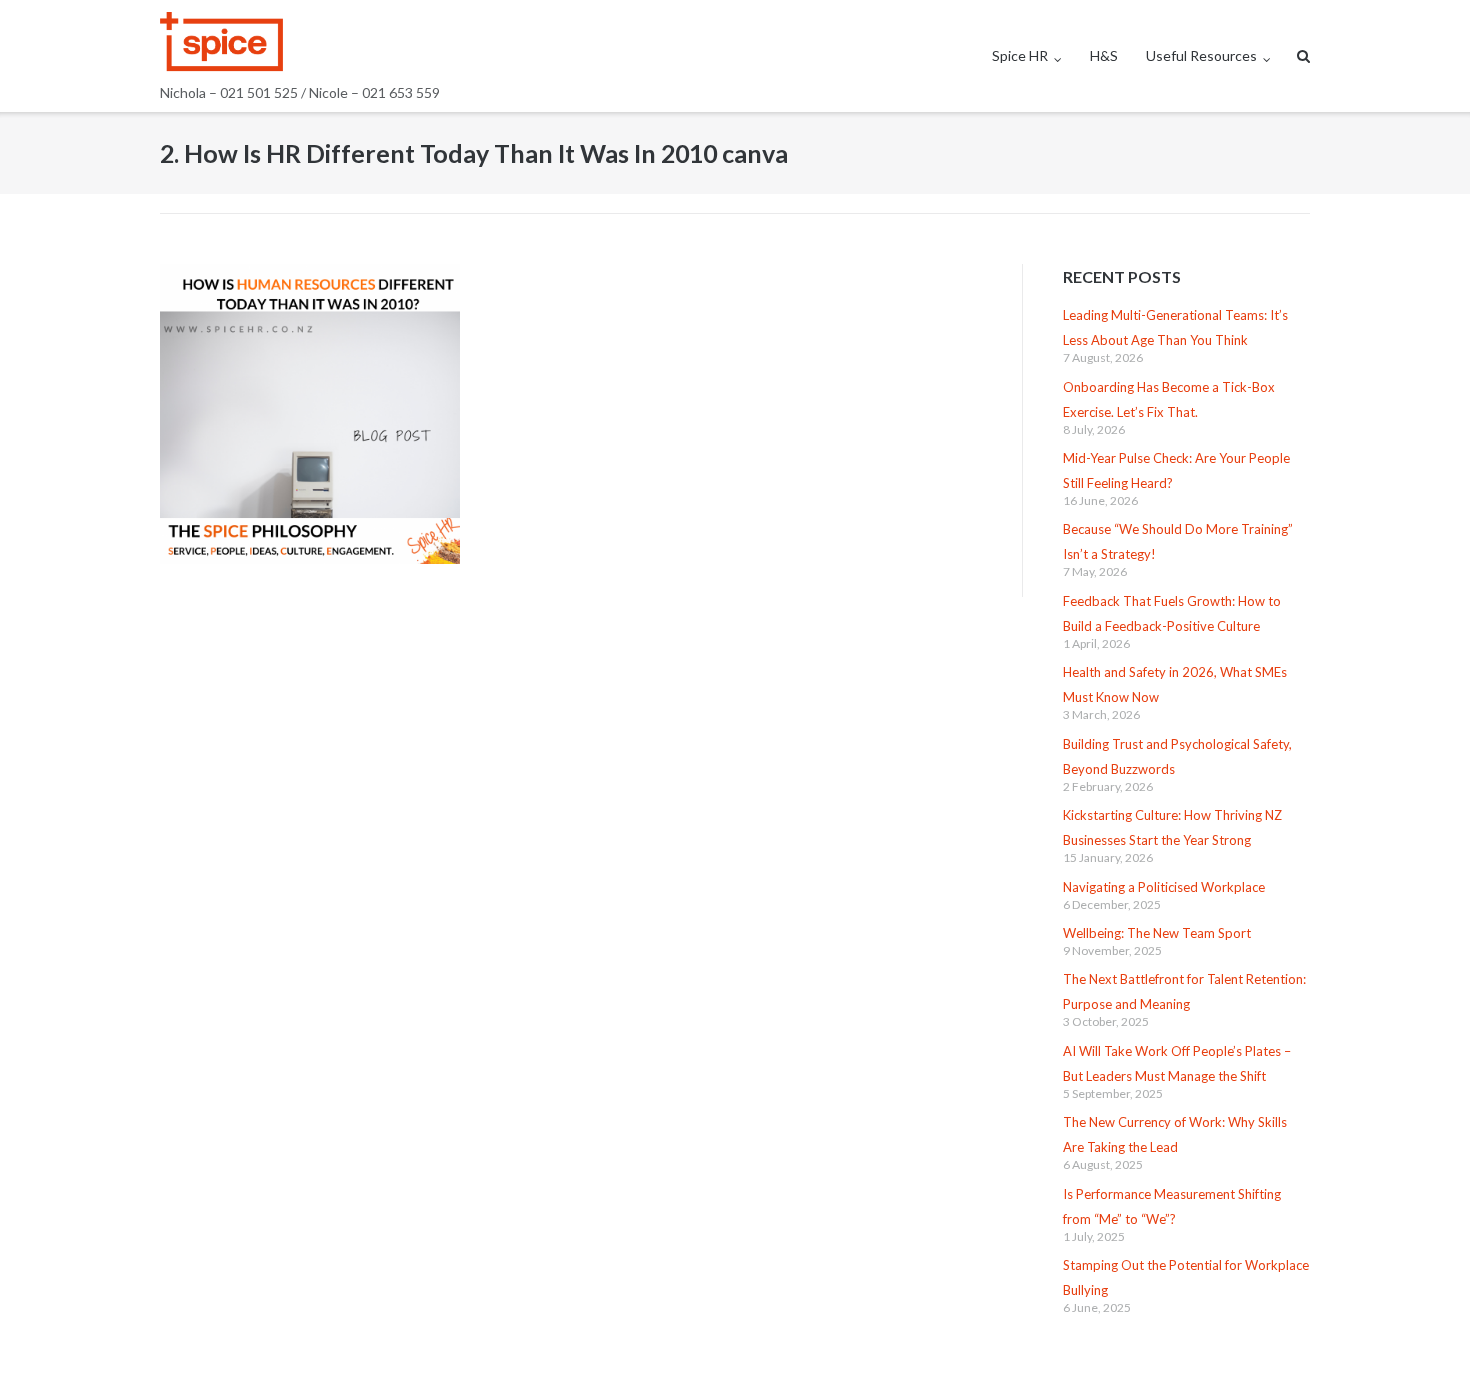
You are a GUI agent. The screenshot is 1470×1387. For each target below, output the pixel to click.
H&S (1104, 55)
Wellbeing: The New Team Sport (1157, 933)
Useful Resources (1201, 55)
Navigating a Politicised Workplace (1164, 887)
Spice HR (1020, 55)
